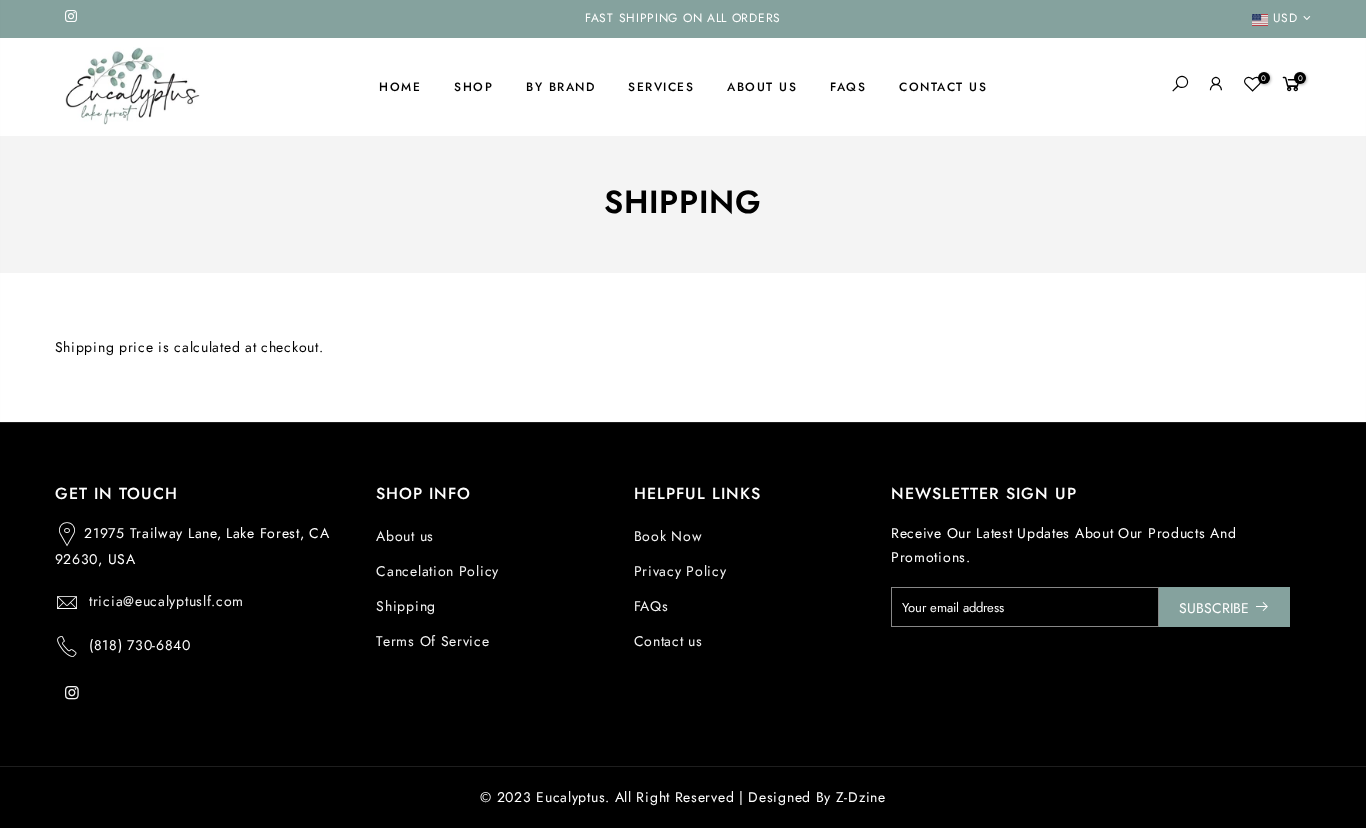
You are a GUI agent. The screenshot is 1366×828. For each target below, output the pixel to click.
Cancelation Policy (437, 571)
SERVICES (661, 87)
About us (405, 536)
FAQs (651, 606)
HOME (400, 87)
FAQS (848, 87)
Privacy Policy (680, 571)
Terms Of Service (432, 641)
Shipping (406, 606)
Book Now (668, 536)
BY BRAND (560, 87)
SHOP (473, 87)
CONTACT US (943, 87)
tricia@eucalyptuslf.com (166, 601)
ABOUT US (762, 87)
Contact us (668, 641)
